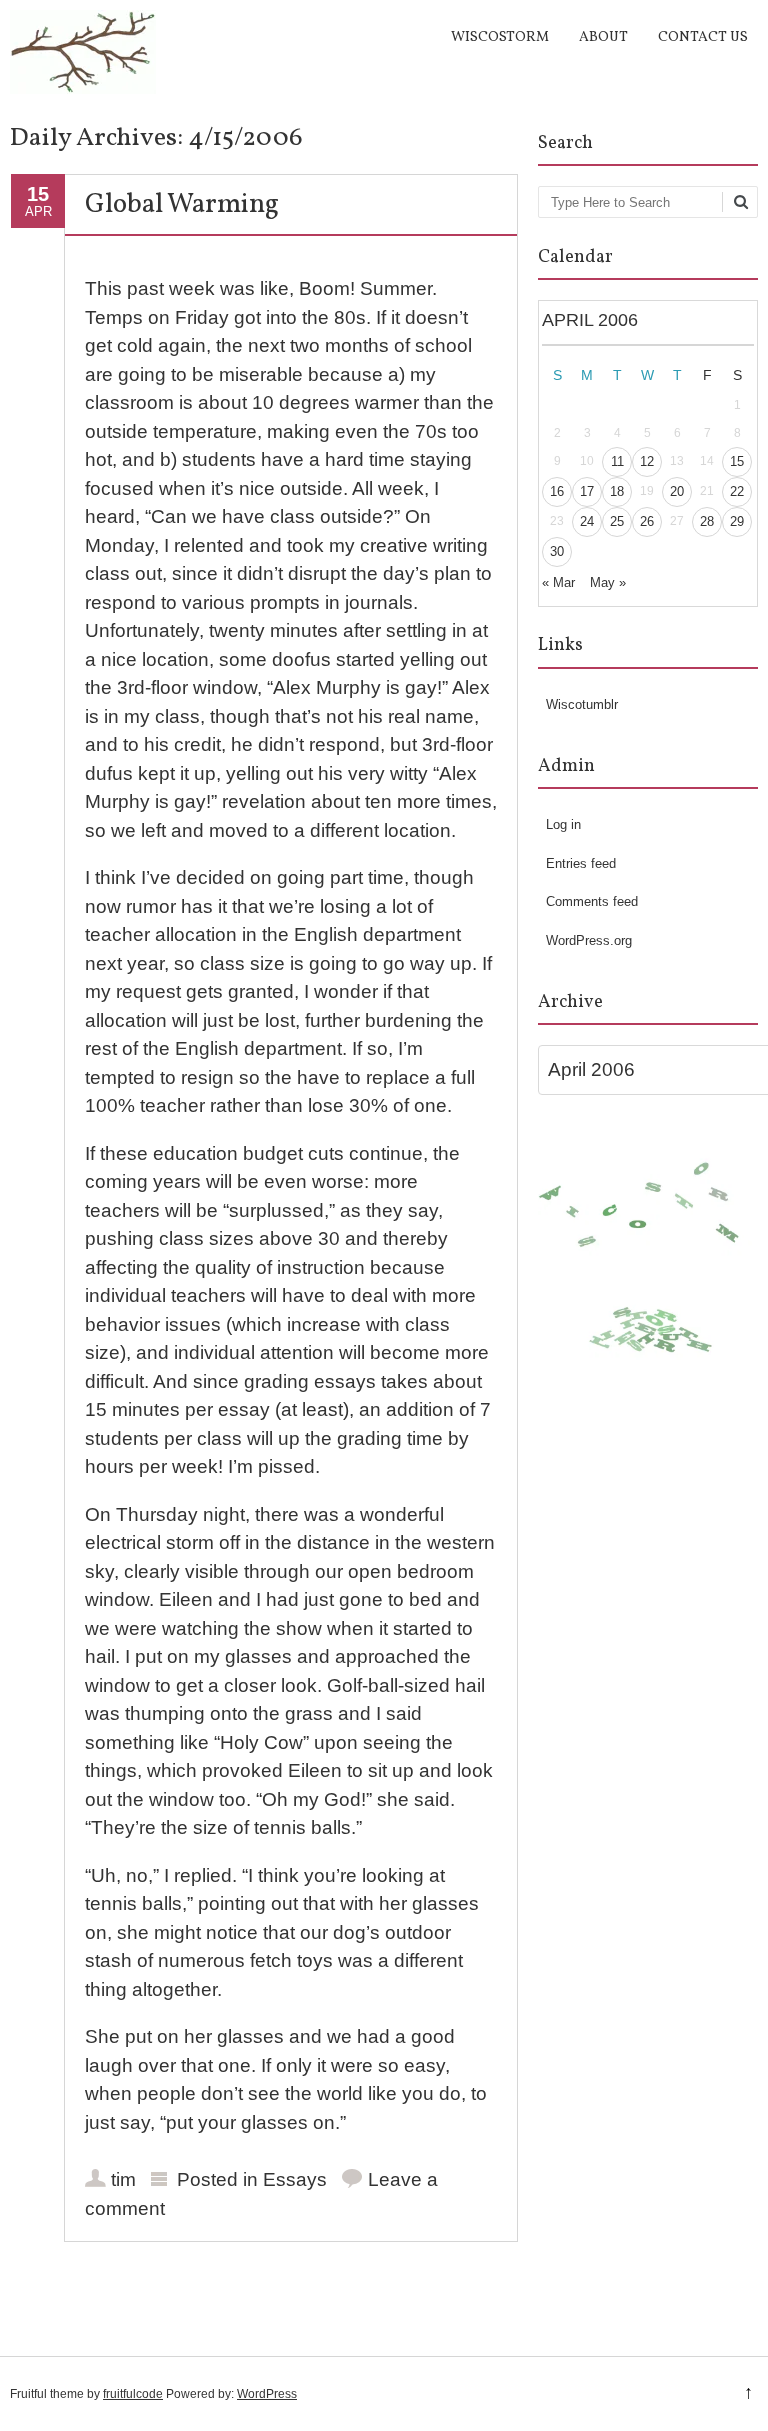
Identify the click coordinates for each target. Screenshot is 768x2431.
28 (707, 521)
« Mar (558, 582)
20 (677, 491)
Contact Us (703, 37)
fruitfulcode (133, 2394)
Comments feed (592, 901)
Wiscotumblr (582, 704)
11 (617, 461)
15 (737, 461)
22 (737, 491)
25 (617, 521)
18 (617, 491)
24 (587, 521)
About (603, 37)
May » (608, 582)
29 (737, 521)
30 (557, 551)
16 (557, 491)
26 (647, 521)
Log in (563, 824)
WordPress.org (589, 940)
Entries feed (581, 863)
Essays (295, 2179)
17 (587, 491)
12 (647, 461)
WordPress (267, 2394)
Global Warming (182, 205)
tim (123, 2179)
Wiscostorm (500, 37)
